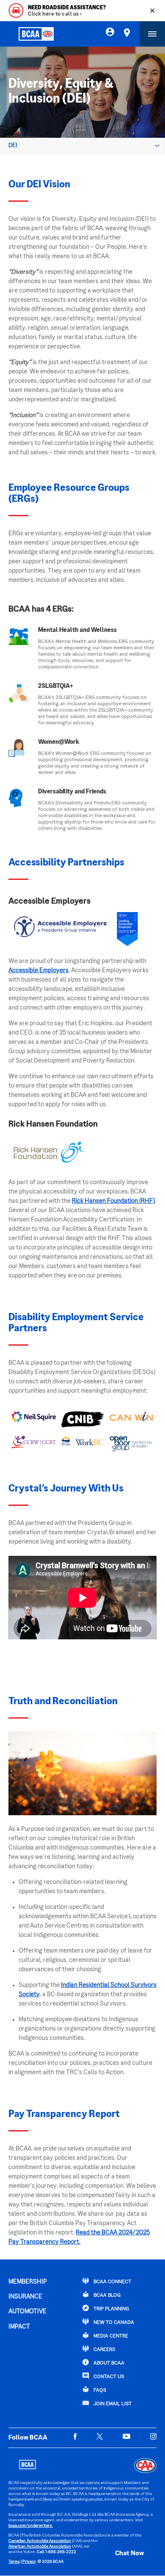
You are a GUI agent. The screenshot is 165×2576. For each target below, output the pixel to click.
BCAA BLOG (106, 2296)
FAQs (99, 2391)
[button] (121, 2554)
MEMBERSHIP (28, 2282)
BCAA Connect (112, 2282)
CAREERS (104, 2350)
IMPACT (19, 2327)
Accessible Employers (38, 971)
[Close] (152, 11)
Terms (14, 2562)
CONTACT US (108, 2377)
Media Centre (110, 2336)
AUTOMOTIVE (27, 2312)
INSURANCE (25, 2297)
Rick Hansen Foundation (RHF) (113, 1201)
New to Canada (113, 2323)
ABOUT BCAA (108, 2363)
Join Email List (112, 2404)
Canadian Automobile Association (40, 2541)
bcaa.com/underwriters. (31, 2526)
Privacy (29, 2562)
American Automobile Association (40, 2547)
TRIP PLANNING (111, 2309)
